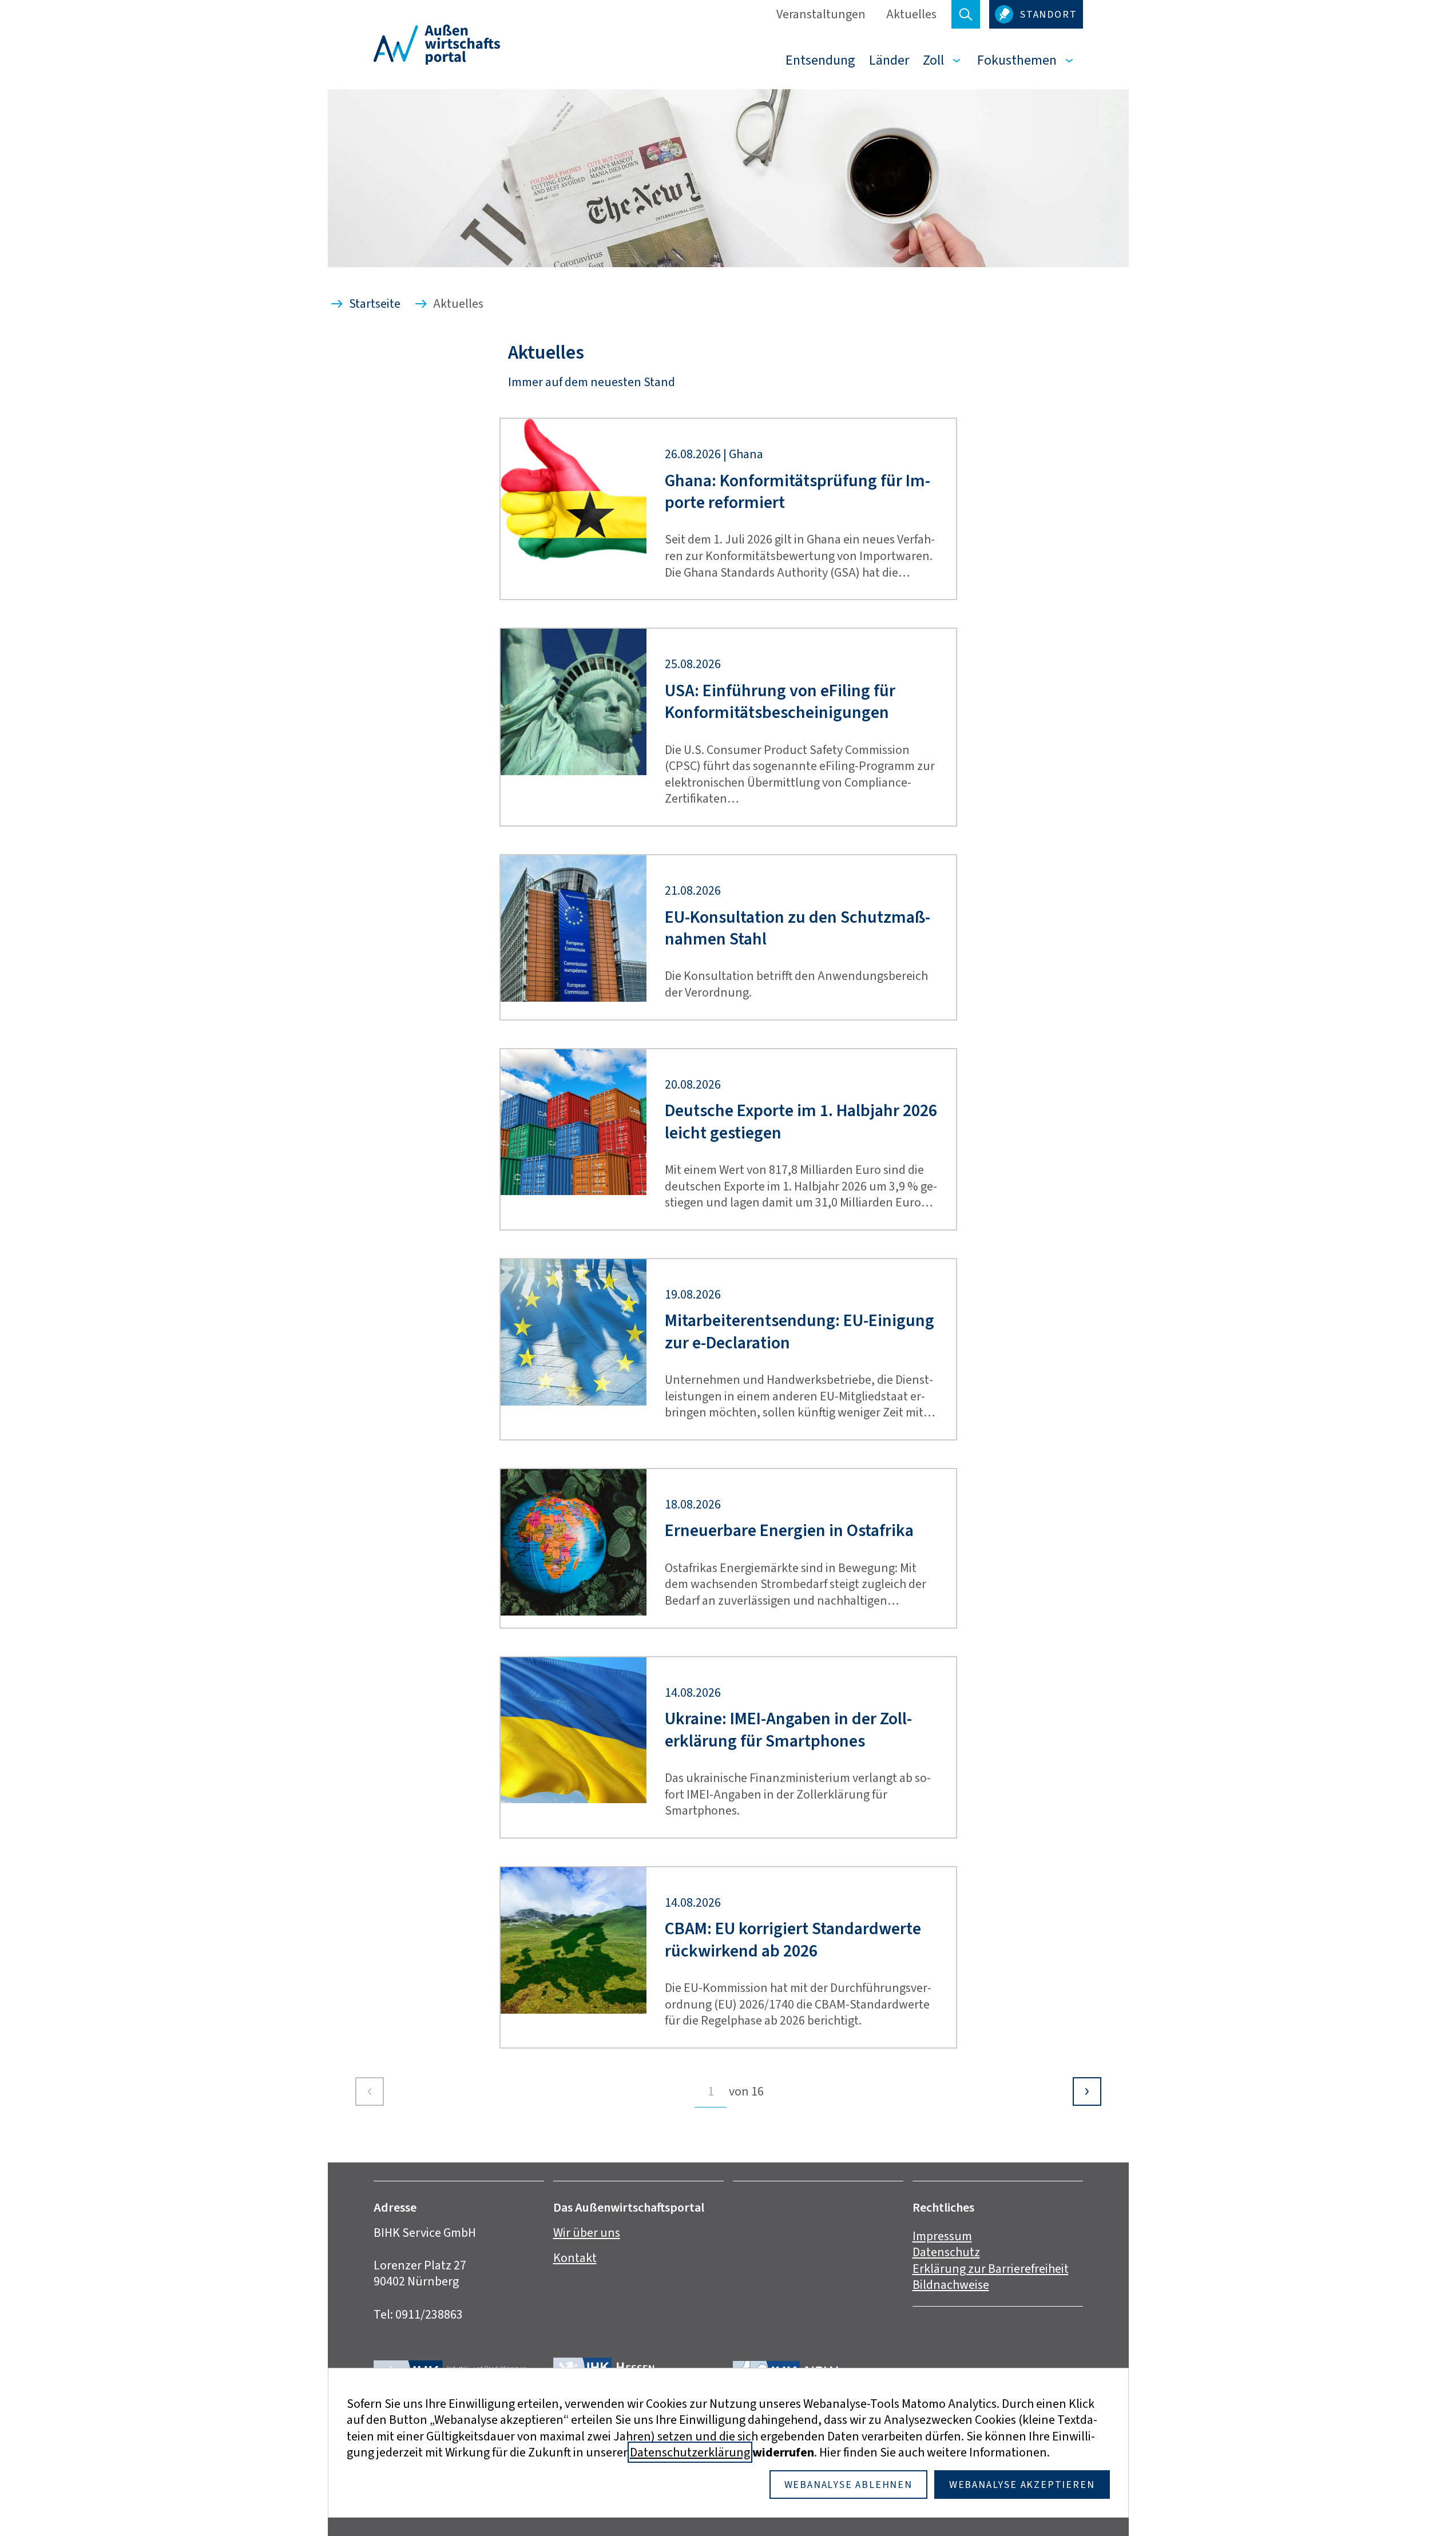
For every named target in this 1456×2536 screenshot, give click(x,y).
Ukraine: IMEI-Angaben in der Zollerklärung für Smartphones (788, 1730)
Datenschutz (946, 2252)
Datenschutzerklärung (690, 2452)
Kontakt (575, 2258)
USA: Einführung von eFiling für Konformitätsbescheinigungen (780, 702)
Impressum (942, 2236)
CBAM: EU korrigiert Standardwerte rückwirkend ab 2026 (793, 1940)
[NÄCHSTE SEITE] (1087, 2091)
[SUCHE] (966, 14)
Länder (889, 60)
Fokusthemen (1017, 60)
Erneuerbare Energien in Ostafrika (789, 1530)
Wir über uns (587, 2233)
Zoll (933, 60)
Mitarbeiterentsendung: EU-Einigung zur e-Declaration (800, 1332)
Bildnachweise (951, 2285)
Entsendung (820, 60)
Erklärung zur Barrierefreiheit (991, 2269)
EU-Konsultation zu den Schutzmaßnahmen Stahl (798, 928)
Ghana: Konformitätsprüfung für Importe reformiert (798, 492)
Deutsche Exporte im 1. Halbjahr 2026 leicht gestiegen (801, 1122)
